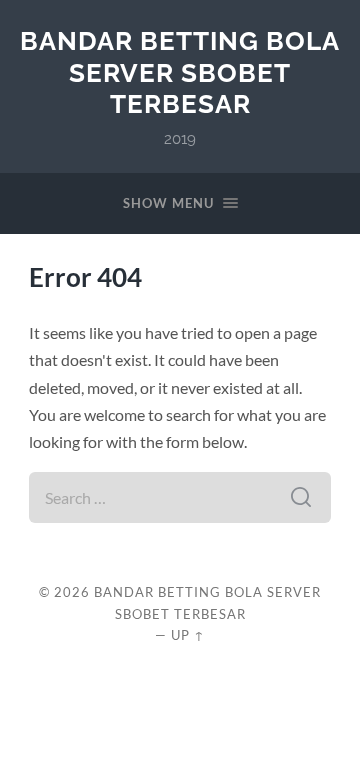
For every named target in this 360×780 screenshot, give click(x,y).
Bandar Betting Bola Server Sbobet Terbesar (180, 72)
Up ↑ (188, 635)
